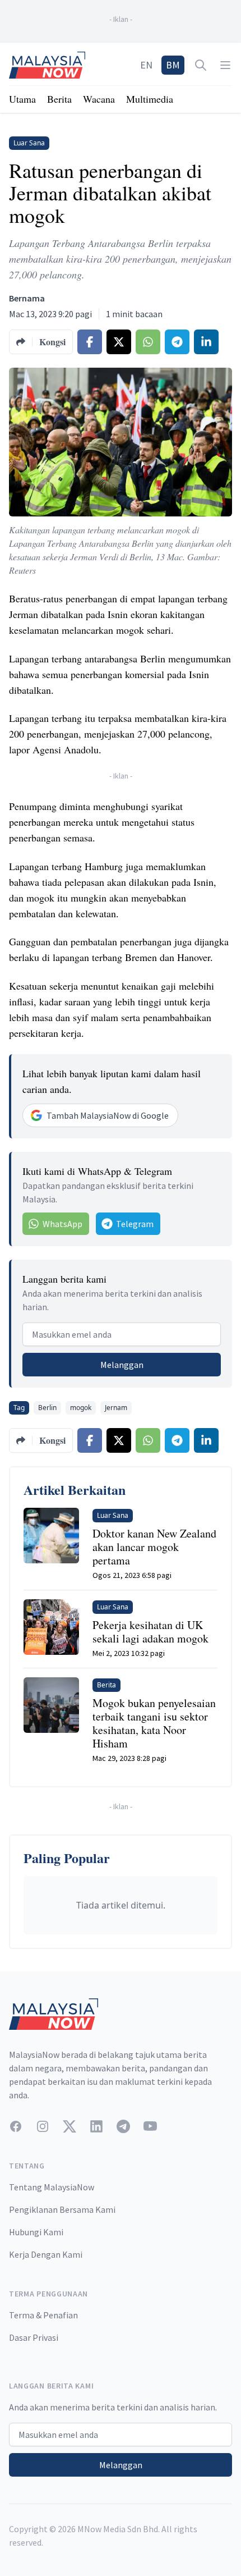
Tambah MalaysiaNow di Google (108, 1115)
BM (173, 65)
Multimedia (150, 99)
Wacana (99, 99)
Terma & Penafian (43, 2315)
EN (146, 65)
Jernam (116, 1408)
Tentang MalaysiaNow (52, 2187)
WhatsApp (62, 1224)
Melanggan (122, 1365)
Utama (22, 99)
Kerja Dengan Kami (46, 2254)
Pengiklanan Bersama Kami (62, 2209)
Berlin (47, 1408)
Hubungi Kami (36, 2232)
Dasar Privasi (34, 2337)
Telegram (135, 1224)
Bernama (27, 298)
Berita (59, 99)
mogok (81, 1408)
